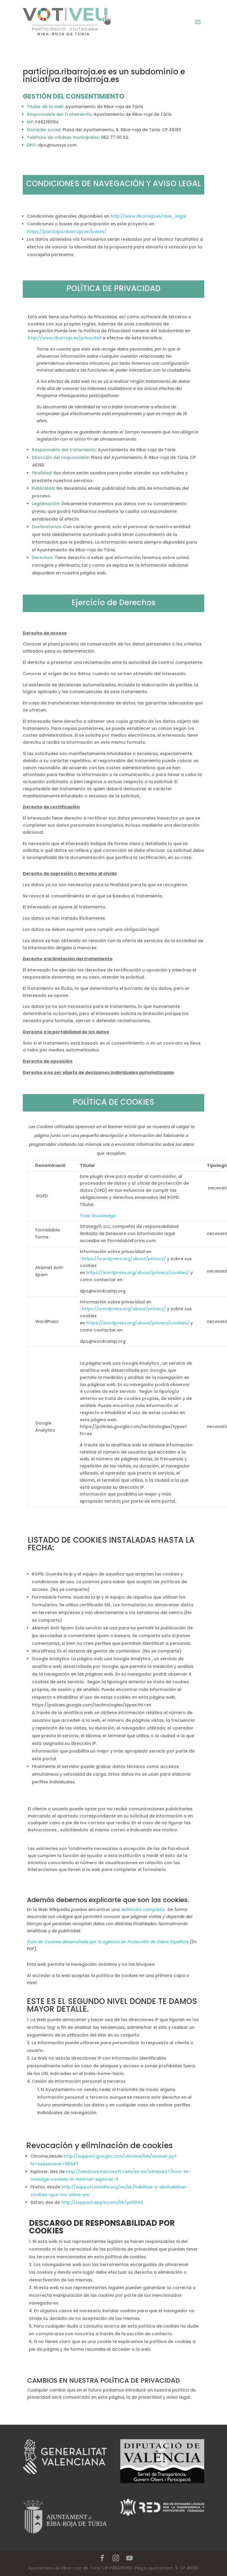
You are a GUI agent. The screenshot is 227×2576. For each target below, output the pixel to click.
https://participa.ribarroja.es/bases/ (67, 232)
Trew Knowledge (98, 1216)
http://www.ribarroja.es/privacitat (65, 338)
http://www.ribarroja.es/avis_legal (149, 216)
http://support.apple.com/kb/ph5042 (102, 2202)
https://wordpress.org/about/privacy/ (124, 1259)
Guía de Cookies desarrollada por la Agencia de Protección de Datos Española (108, 1942)
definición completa (143, 1909)
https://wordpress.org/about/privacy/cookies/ (138, 1273)
